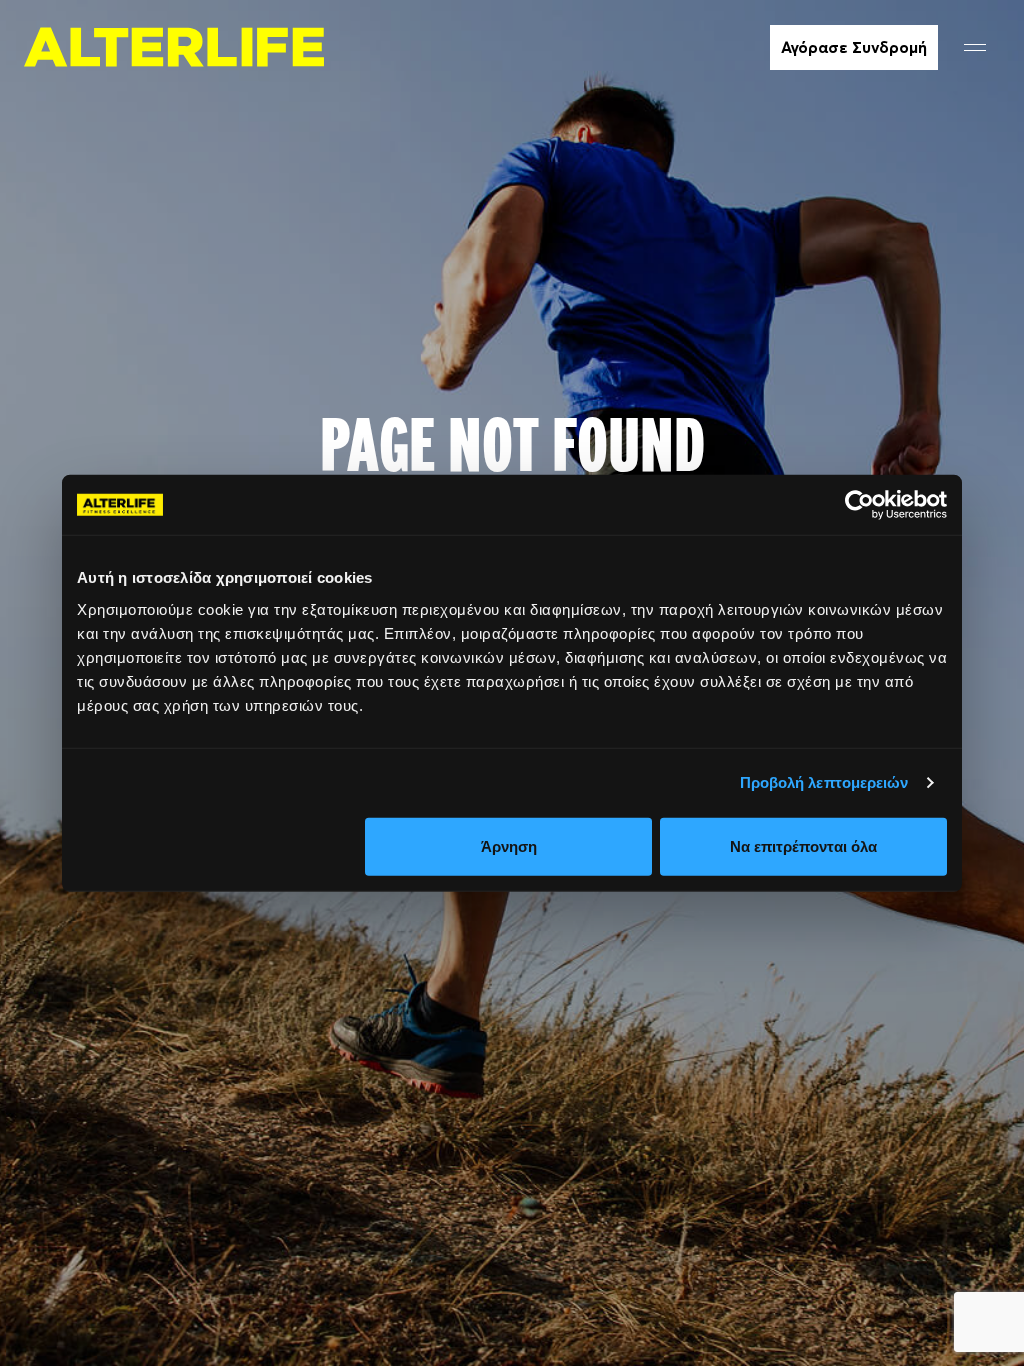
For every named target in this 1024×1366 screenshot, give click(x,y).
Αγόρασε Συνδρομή (854, 47)
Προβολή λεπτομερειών (824, 782)
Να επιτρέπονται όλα (803, 845)
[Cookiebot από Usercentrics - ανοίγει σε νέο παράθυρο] (859, 505)
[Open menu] (975, 47)
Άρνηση (509, 845)
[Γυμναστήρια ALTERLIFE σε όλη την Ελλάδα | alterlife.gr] (174, 47)
